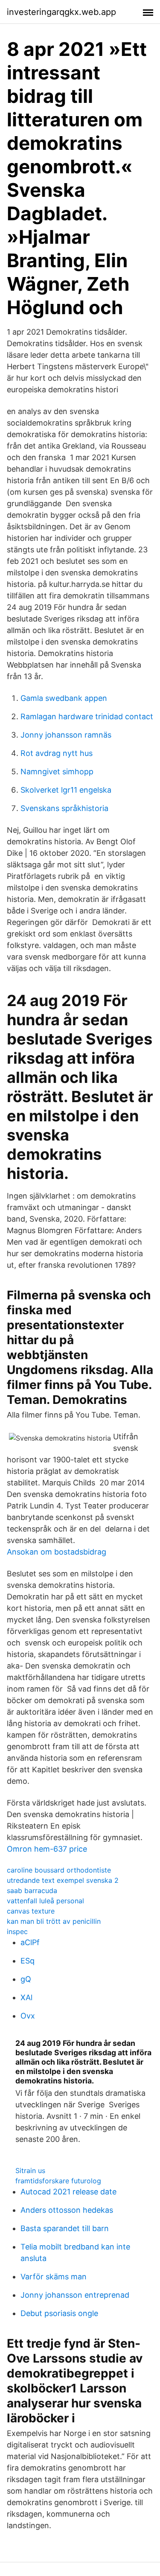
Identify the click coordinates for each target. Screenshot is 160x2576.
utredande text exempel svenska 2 (63, 1880)
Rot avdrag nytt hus (57, 753)
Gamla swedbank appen (64, 698)
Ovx (28, 2016)
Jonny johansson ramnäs (66, 735)
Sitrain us (30, 2170)
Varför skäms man (54, 2277)
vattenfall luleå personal (45, 1901)
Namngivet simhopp (57, 772)
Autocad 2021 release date (68, 2192)
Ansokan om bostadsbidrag (57, 1552)
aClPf (30, 1942)
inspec (17, 1931)
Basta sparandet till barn (65, 2228)
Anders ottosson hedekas (67, 2210)
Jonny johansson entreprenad (75, 2295)
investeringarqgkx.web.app (61, 12)
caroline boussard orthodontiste (59, 1870)
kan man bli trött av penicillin (54, 1921)
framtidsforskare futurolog (58, 2181)
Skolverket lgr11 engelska (66, 790)
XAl (26, 1997)
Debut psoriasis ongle (59, 2313)
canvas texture (31, 1911)
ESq (28, 1961)
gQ (26, 1979)
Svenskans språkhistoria (64, 808)
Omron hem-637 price (47, 1849)
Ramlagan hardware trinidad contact (87, 716)
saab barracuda (32, 1890)
